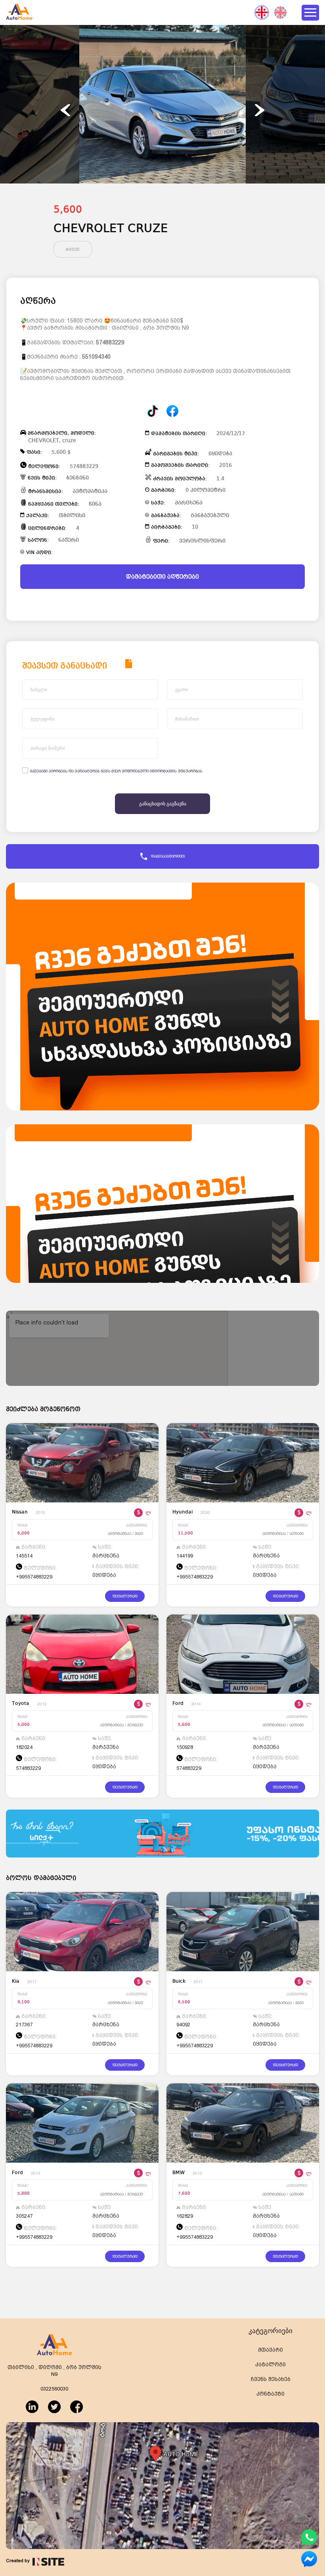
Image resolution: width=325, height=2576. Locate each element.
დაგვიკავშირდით (168, 856)
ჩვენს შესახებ (271, 2379)
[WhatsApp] (309, 2544)
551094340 (96, 357)
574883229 (110, 342)
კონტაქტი (271, 2394)
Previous (65, 110)
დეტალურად (125, 1596)
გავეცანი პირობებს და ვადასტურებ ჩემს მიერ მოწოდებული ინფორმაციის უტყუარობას (116, 771)
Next (260, 110)
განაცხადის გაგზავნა (163, 804)
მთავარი (271, 2350)
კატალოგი (271, 2365)
